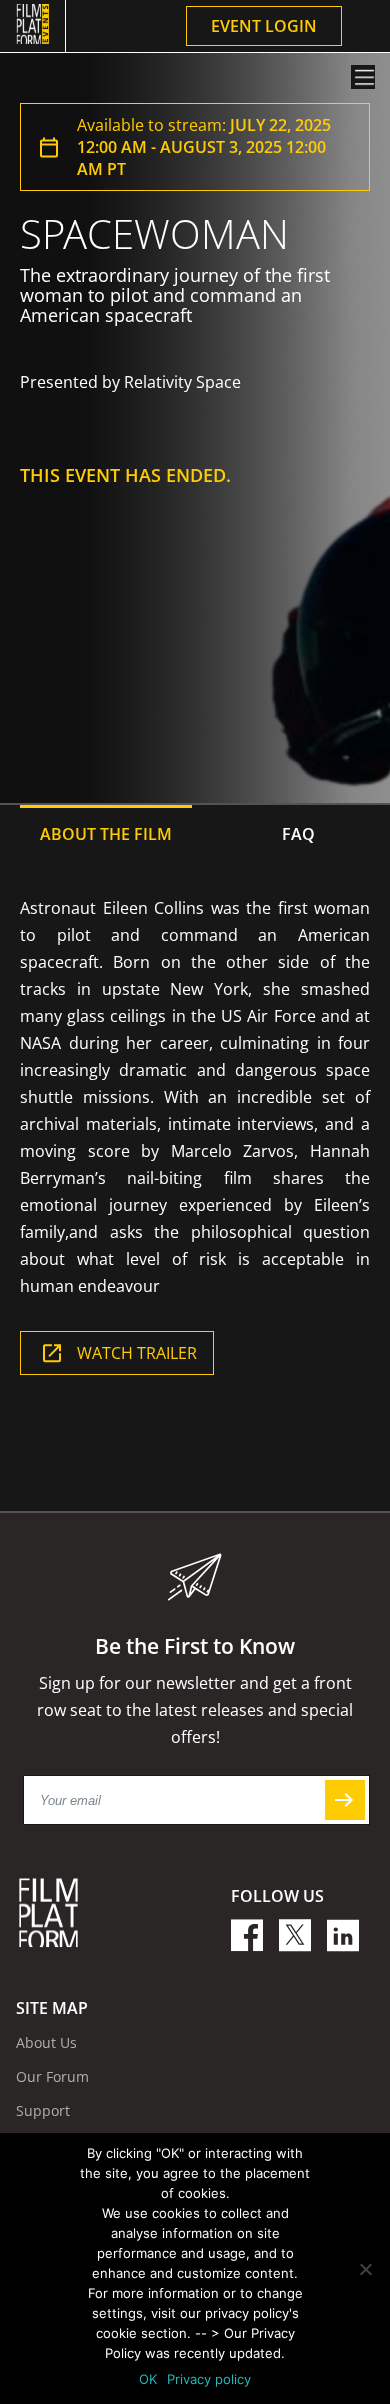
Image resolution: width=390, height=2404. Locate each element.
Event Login (264, 26)
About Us (46, 2042)
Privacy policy (209, 2379)
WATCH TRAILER (137, 1353)
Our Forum (52, 2076)
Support (43, 2110)
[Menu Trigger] (363, 77)
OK (148, 2379)
